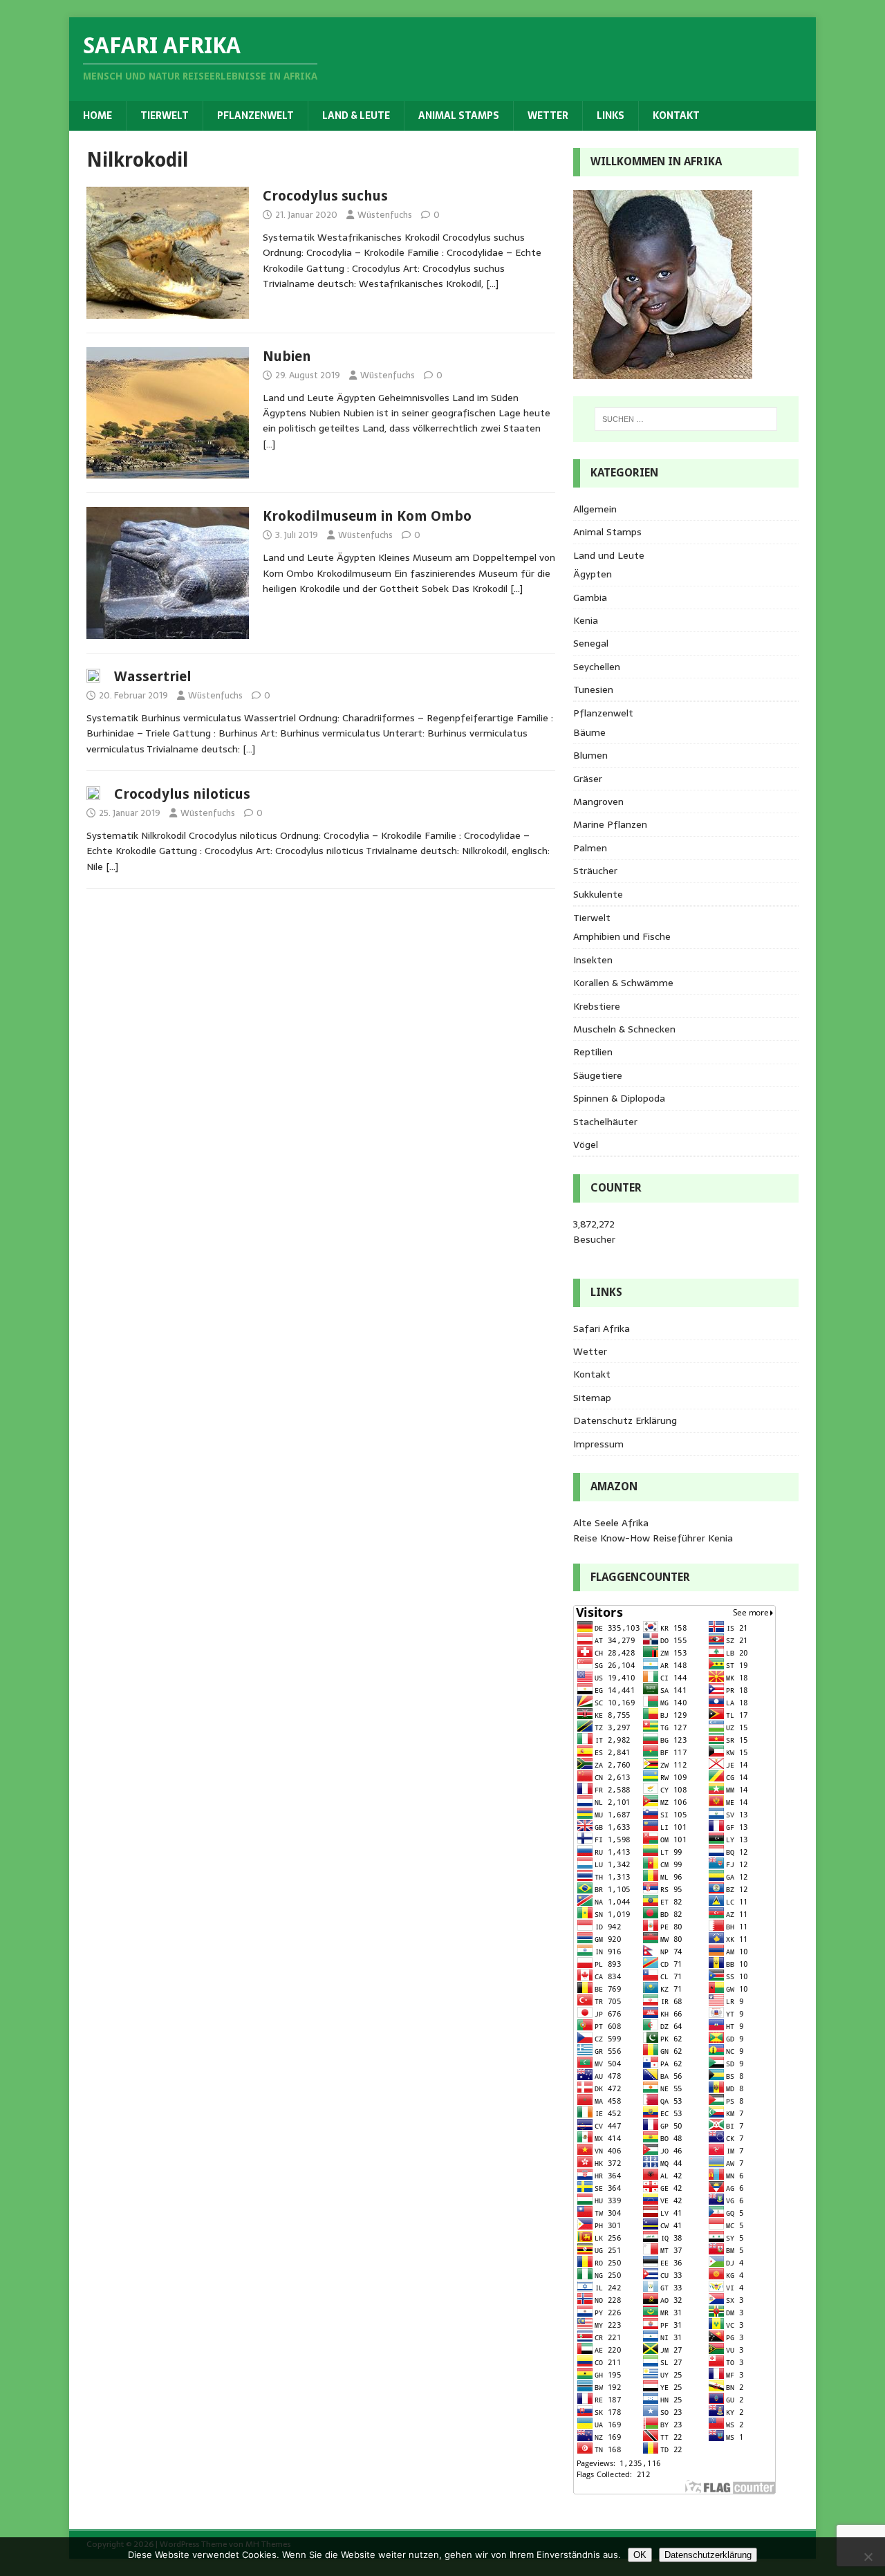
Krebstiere (597, 1006)
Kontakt (676, 115)
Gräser (588, 779)
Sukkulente (598, 894)
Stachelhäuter (605, 1122)
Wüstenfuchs (385, 215)
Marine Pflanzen (610, 824)
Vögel (586, 1145)
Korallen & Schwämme (623, 983)
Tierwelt (165, 115)
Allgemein (595, 509)
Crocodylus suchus (325, 196)
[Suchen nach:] (686, 419)
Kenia (586, 620)
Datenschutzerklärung (708, 2555)
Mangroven (598, 801)
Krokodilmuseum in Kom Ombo (367, 516)
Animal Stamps (459, 115)
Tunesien (593, 689)
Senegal (591, 643)
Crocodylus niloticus (182, 794)
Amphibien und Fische (622, 936)
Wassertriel (153, 676)
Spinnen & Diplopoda (619, 1098)
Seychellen (597, 667)
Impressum (598, 1444)
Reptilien (593, 1052)
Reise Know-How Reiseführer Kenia (653, 1538)
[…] (492, 284)
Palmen (590, 848)
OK (640, 2555)
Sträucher (595, 871)
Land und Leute (609, 555)
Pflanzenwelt (255, 115)
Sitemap (592, 1398)
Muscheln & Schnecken (624, 1029)
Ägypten (593, 574)
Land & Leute (356, 115)
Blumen (590, 755)
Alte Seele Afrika (611, 1523)
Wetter (548, 115)
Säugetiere (598, 1075)
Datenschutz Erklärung (625, 1420)
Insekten (593, 960)
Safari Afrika (602, 1328)
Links (611, 115)
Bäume (589, 732)
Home (97, 115)
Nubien (287, 356)
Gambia (590, 597)
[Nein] (868, 2557)
